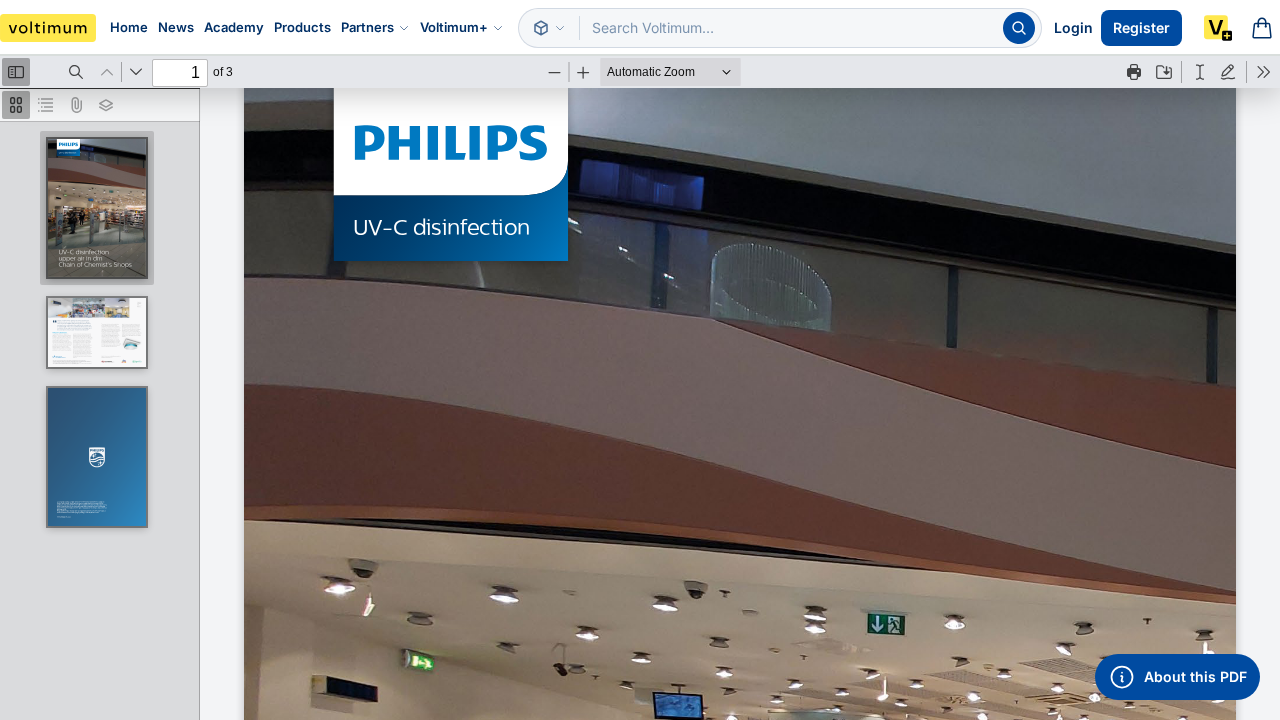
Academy (234, 27)
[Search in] (549, 28)
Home (129, 27)
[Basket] (1262, 28)
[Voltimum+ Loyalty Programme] (1218, 28)
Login (1073, 27)
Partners (367, 27)
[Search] (1019, 28)
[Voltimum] (48, 28)
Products (302, 27)
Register (1141, 27)
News (176, 27)
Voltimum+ (454, 27)
